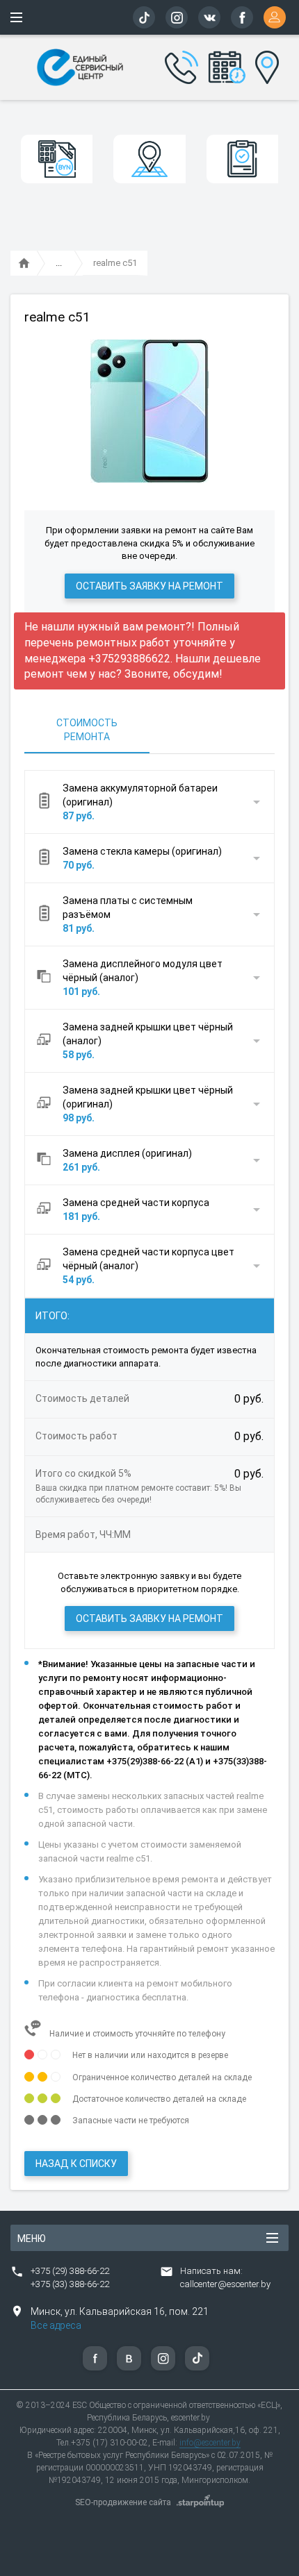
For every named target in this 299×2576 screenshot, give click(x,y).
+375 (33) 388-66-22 (70, 2284)
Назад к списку (76, 2164)
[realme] (59, 264)
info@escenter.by (210, 2443)
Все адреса (56, 2325)
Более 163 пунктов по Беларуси (265, 65)
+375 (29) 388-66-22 (70, 2271)
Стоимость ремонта (87, 730)
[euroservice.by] (24, 264)
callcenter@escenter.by (225, 2284)
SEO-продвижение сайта (123, 2502)
